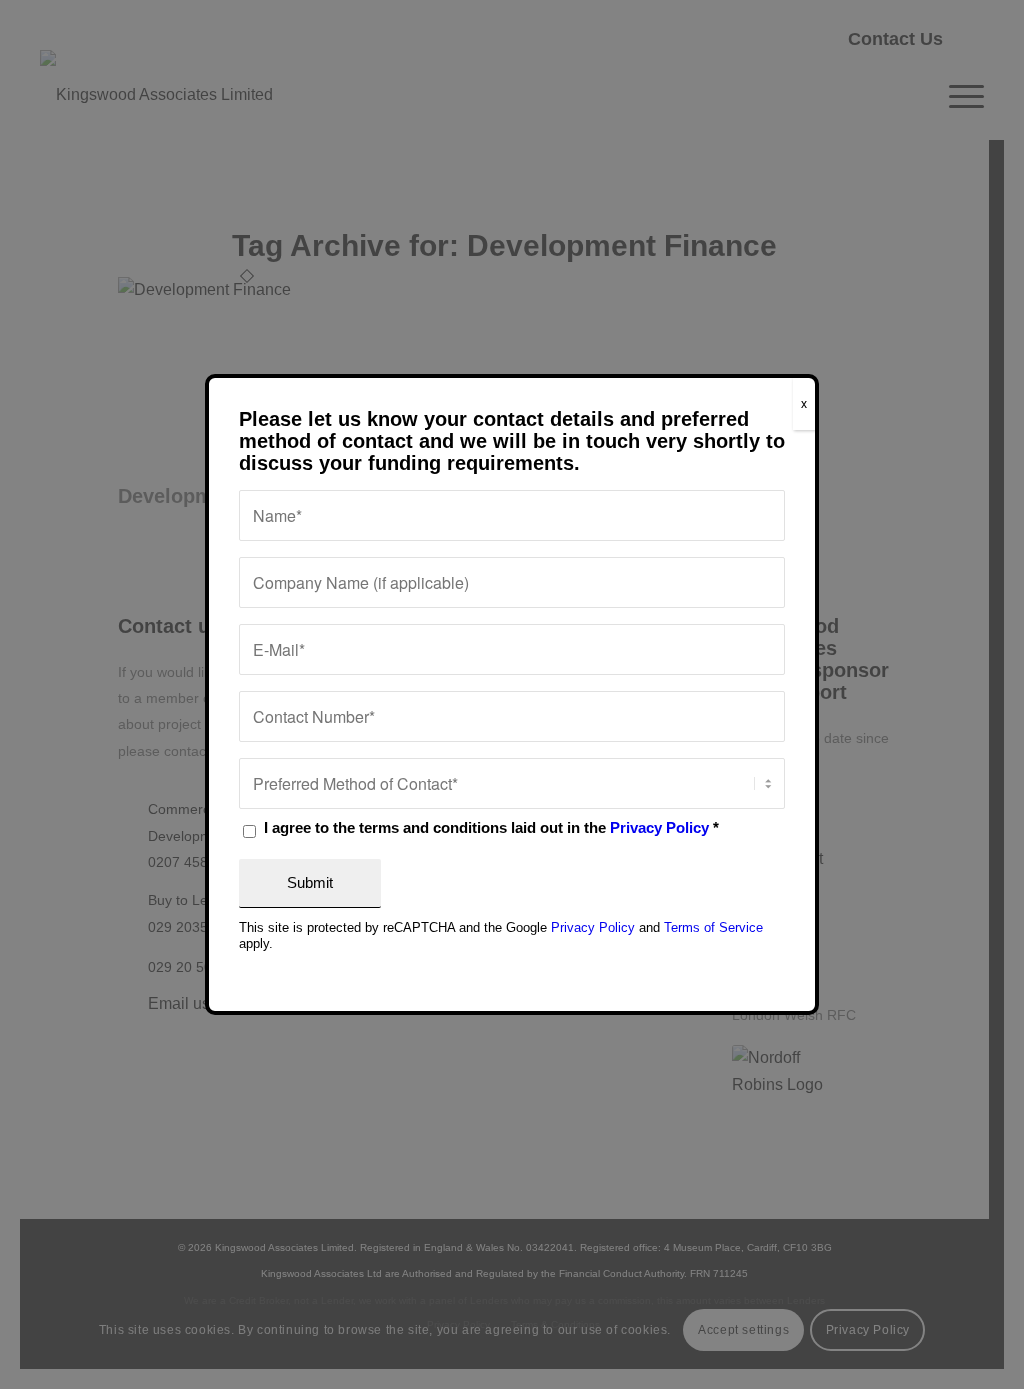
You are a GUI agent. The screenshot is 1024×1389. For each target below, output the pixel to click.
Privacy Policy (659, 828)
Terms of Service (713, 927)
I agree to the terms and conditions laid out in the (491, 828)
